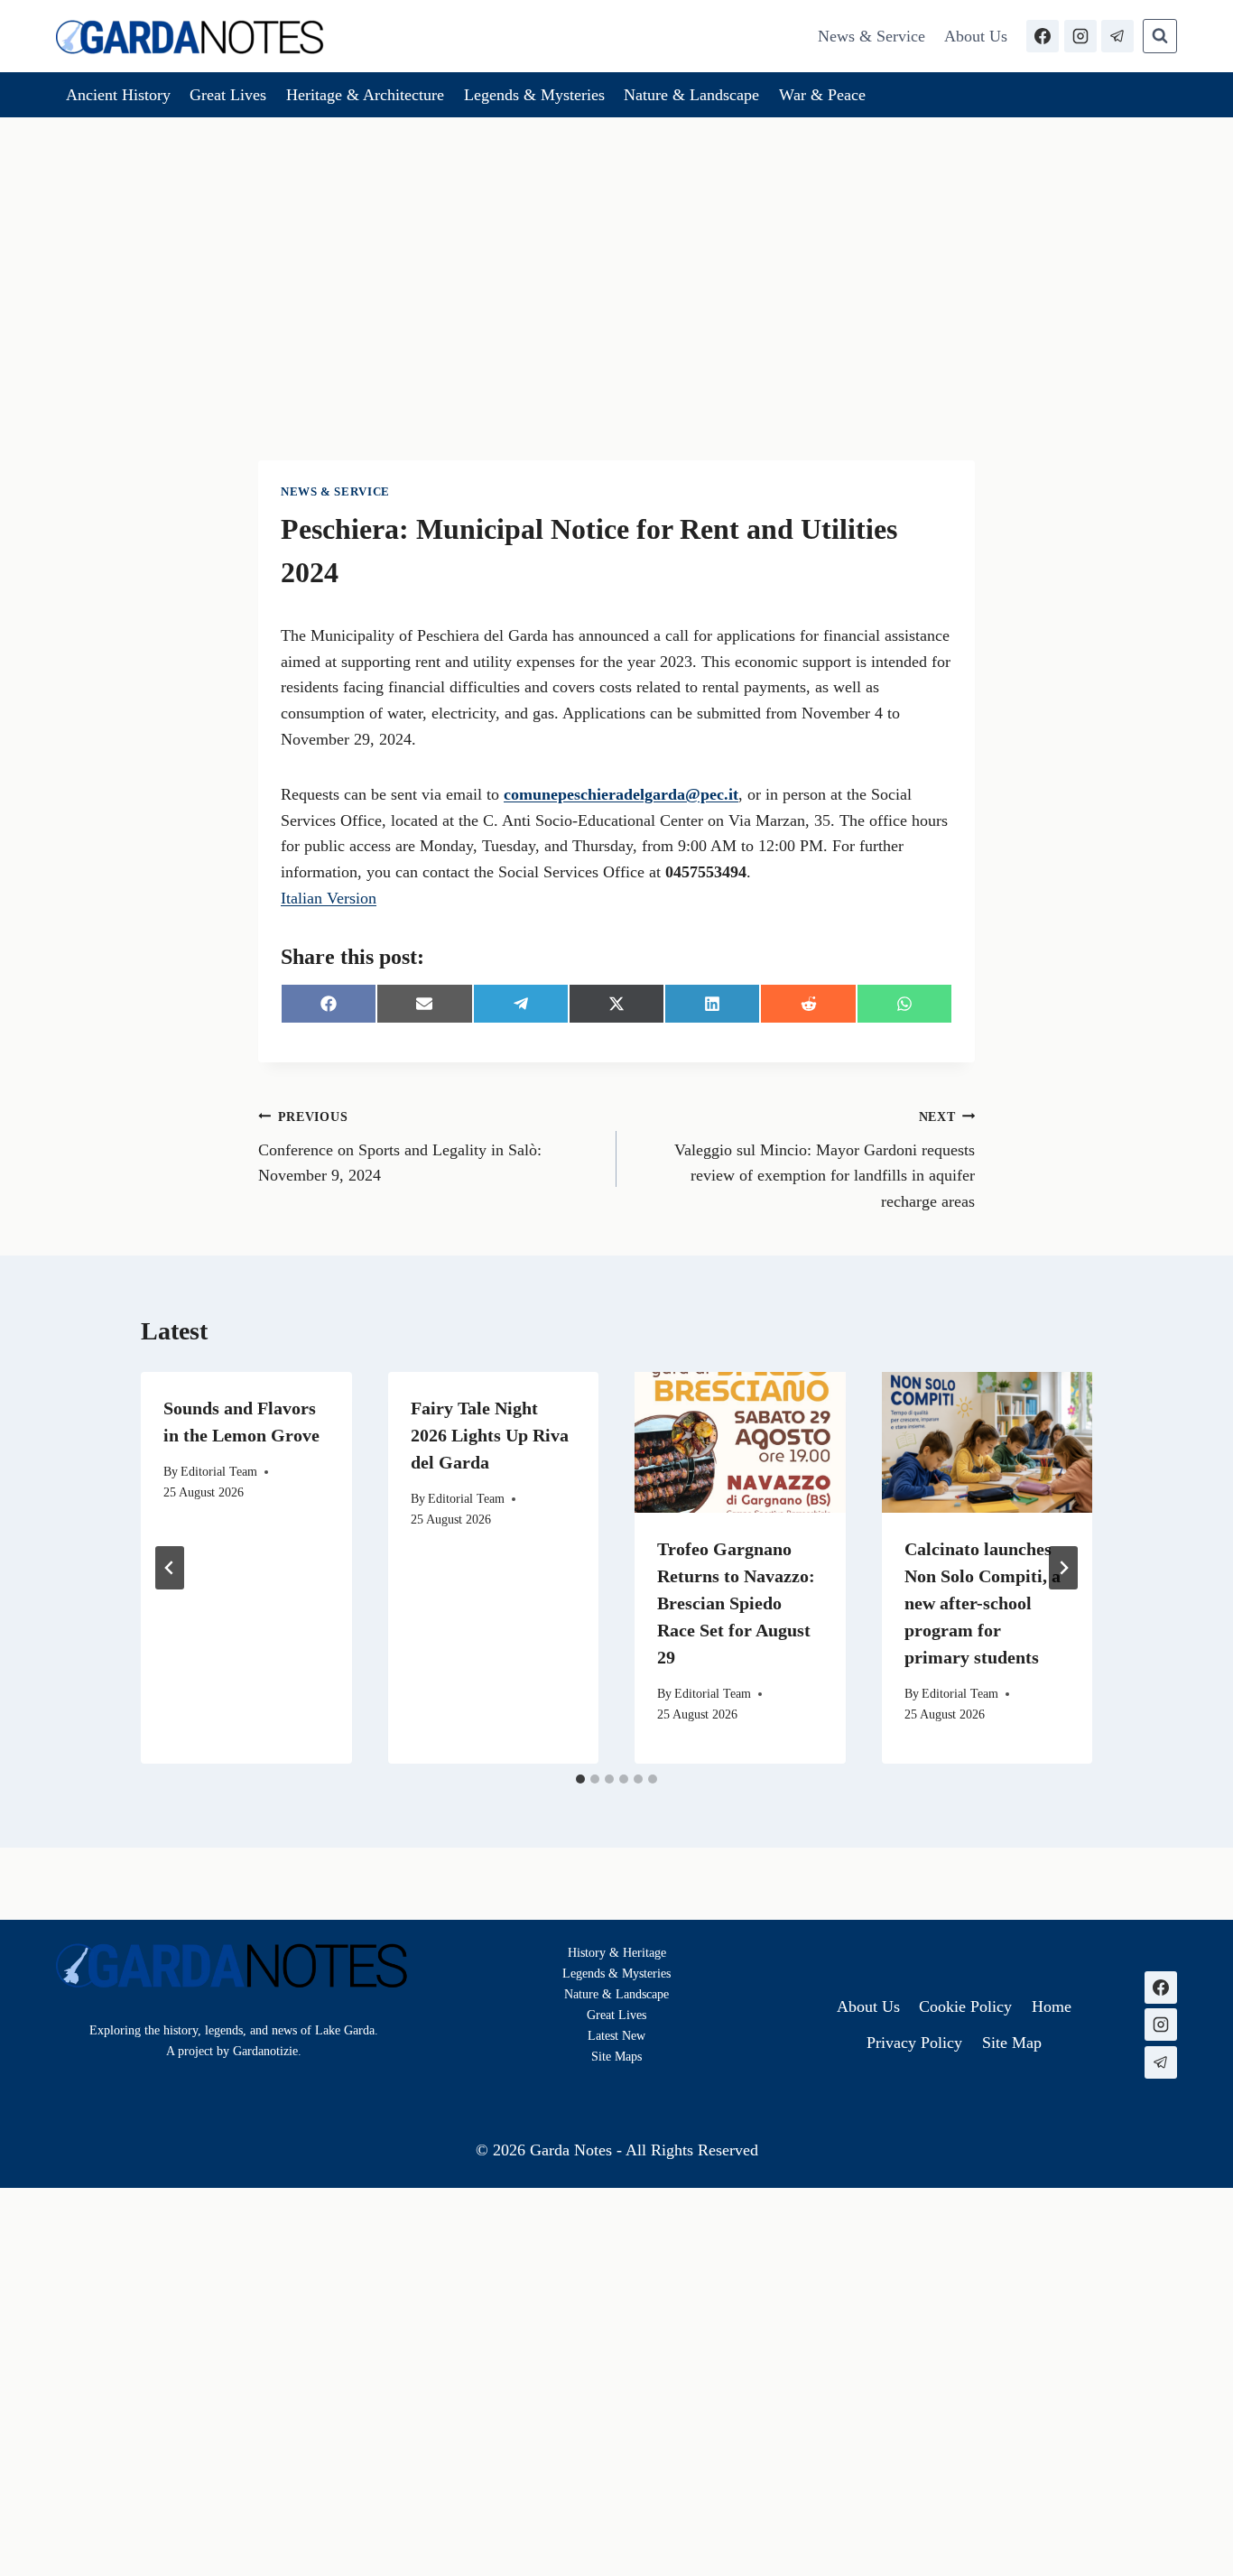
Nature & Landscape (691, 95)
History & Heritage (617, 1952)
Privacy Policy (914, 2043)
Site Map (614, 2056)
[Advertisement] (616, 253)
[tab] (580, 1779)
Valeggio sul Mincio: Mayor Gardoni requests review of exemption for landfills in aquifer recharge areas (825, 1160)
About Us (976, 36)
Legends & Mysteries (534, 95)
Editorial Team (219, 1471)
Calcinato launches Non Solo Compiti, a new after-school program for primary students (983, 1603)
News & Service (871, 36)
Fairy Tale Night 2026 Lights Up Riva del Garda (490, 1435)
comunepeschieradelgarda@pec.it (621, 794)
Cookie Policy (965, 2006)
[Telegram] (1117, 36)
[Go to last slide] (170, 1568)
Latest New (616, 2035)
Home (1052, 2006)
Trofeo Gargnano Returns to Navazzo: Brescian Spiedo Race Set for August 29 (736, 1603)
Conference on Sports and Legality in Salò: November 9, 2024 (400, 1147)
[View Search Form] (1160, 36)
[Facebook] (1043, 36)
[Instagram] (1080, 36)
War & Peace (822, 95)
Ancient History (118, 95)
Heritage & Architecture (365, 95)
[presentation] (740, 1442)
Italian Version (329, 898)
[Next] (1063, 1568)
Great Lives (228, 95)
